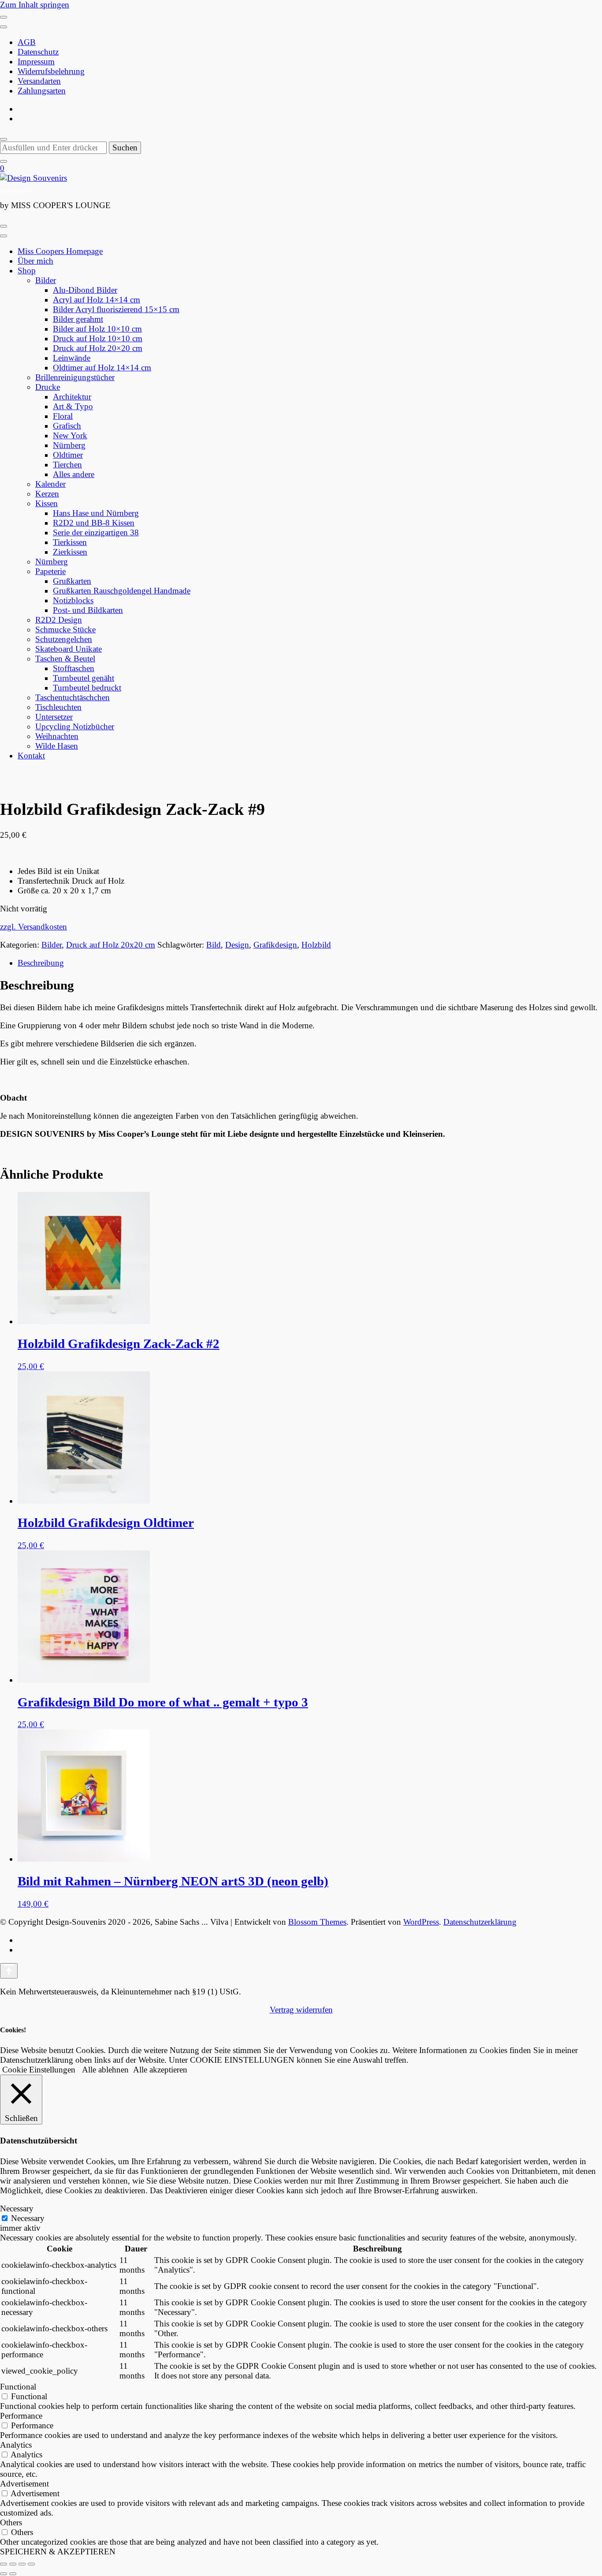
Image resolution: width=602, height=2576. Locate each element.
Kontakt (31, 756)
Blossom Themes (317, 1922)
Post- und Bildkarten (88, 610)
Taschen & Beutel (65, 659)
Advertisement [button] (24, 2484)
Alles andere (74, 474)
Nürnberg (69, 445)
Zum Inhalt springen (35, 5)
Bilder (46, 280)
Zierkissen (70, 552)
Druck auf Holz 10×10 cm (98, 338)
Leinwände (72, 358)
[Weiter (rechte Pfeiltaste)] (13, 2574)
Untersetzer (54, 717)
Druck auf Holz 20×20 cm (98, 348)
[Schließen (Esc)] (31, 2564)
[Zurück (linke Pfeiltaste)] (4, 2574)
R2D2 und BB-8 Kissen (94, 523)
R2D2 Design (59, 620)
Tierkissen (70, 542)
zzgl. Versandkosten (33, 927)
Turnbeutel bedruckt (87, 688)
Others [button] (11, 2522)
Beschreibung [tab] (41, 963)
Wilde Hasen (57, 746)
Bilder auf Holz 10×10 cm (97, 329)
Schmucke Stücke (65, 629)
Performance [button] (21, 2416)
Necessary (28, 2218)
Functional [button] (18, 2387)
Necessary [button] (17, 2208)
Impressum (36, 62)
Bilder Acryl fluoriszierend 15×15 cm (116, 309)
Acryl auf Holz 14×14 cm (97, 300)
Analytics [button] (16, 2445)
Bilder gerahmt (78, 319)
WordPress (421, 1922)
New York (70, 435)
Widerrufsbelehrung (51, 71)
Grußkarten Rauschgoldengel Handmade (122, 591)
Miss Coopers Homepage (60, 251)
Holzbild (316, 945)
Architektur (72, 397)
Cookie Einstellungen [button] (39, 2070)
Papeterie (50, 571)
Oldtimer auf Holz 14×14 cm (102, 368)
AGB (27, 42)
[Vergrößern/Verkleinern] (4, 2564)
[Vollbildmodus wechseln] (13, 2564)
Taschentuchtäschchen (72, 697)
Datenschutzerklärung (480, 1922)
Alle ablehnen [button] (105, 2070)
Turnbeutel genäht (84, 678)
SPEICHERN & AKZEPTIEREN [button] (58, 2552)
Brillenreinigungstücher (75, 377)
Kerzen (47, 494)
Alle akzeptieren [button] (160, 2070)
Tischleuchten (58, 707)
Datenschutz (38, 52)
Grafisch (67, 426)
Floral (63, 416)
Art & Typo (73, 406)
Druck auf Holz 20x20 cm (111, 945)
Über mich (35, 261)
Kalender (50, 484)
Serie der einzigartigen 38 (96, 532)
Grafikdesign (275, 945)
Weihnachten (57, 736)
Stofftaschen (74, 668)
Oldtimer (68, 455)
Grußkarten (72, 581)
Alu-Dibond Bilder (85, 290)
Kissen (46, 503)
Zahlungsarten (42, 91)
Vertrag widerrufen (301, 2010)
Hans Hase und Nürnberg (96, 513)
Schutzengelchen (64, 639)
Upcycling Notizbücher (75, 726)
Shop (27, 271)
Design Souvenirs (16, 190)
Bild (214, 945)
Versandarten (39, 81)
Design (237, 945)
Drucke (48, 387)
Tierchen (67, 465)
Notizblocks (73, 600)
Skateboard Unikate (69, 649)
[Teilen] (22, 2564)
